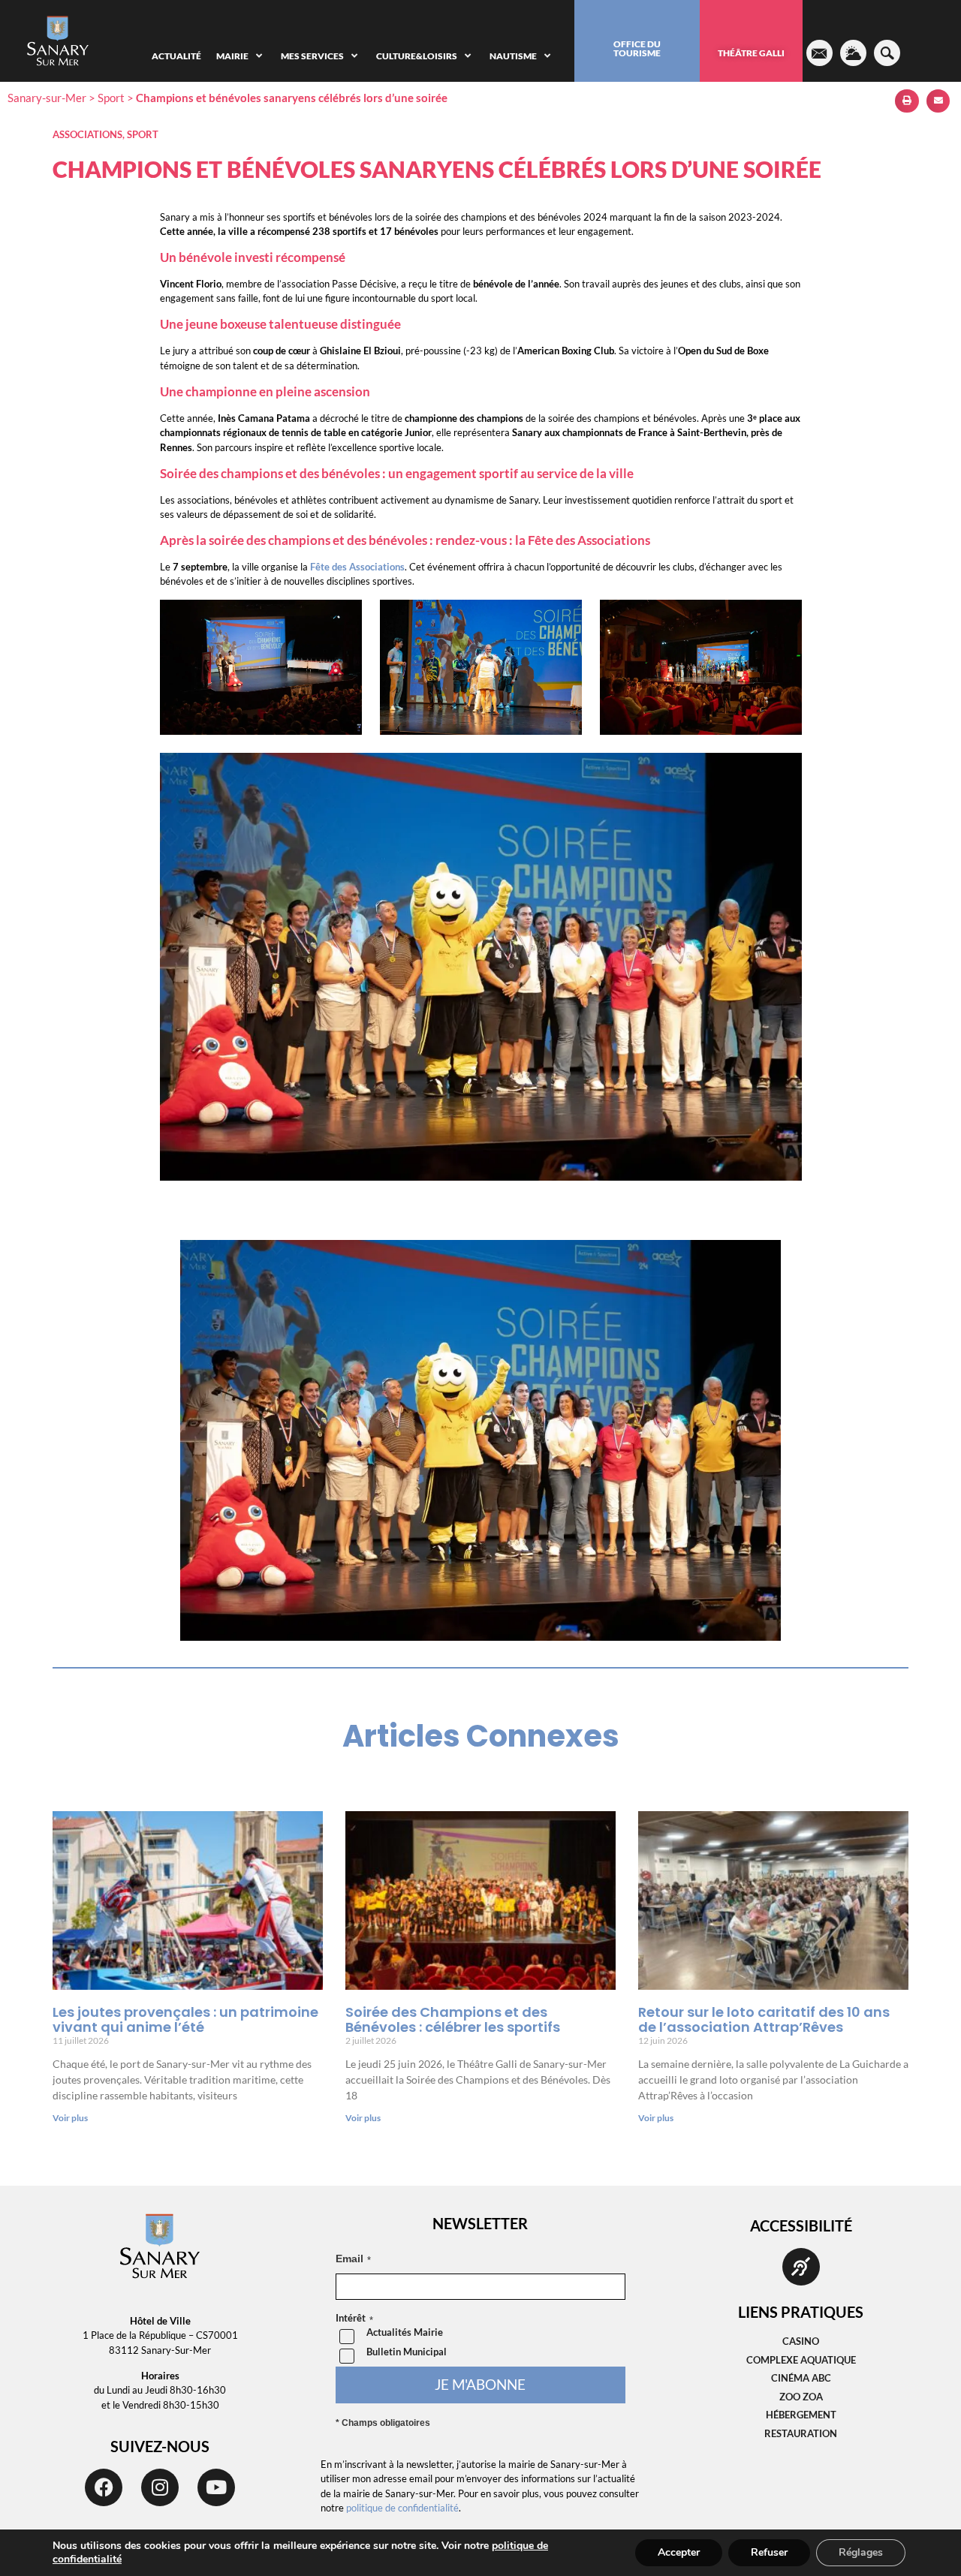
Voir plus (70, 2118)
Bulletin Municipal (407, 2352)
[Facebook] (104, 2487)
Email (349, 2259)
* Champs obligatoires (383, 2423)
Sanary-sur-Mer (47, 98)
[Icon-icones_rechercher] (887, 53)
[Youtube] (216, 2487)
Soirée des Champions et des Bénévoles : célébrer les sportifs (453, 2019)
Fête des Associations (357, 567)
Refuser (769, 2552)
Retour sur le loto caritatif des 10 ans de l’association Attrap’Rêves (764, 2019)
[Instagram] (160, 2487)
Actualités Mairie (405, 2332)
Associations (87, 134)
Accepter (679, 2552)
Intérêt (351, 2319)
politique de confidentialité (402, 2508)
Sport (111, 98)
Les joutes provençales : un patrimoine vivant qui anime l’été (185, 2019)
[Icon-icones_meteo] (853, 53)
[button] (907, 101)
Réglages (861, 2552)
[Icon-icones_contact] (819, 53)
